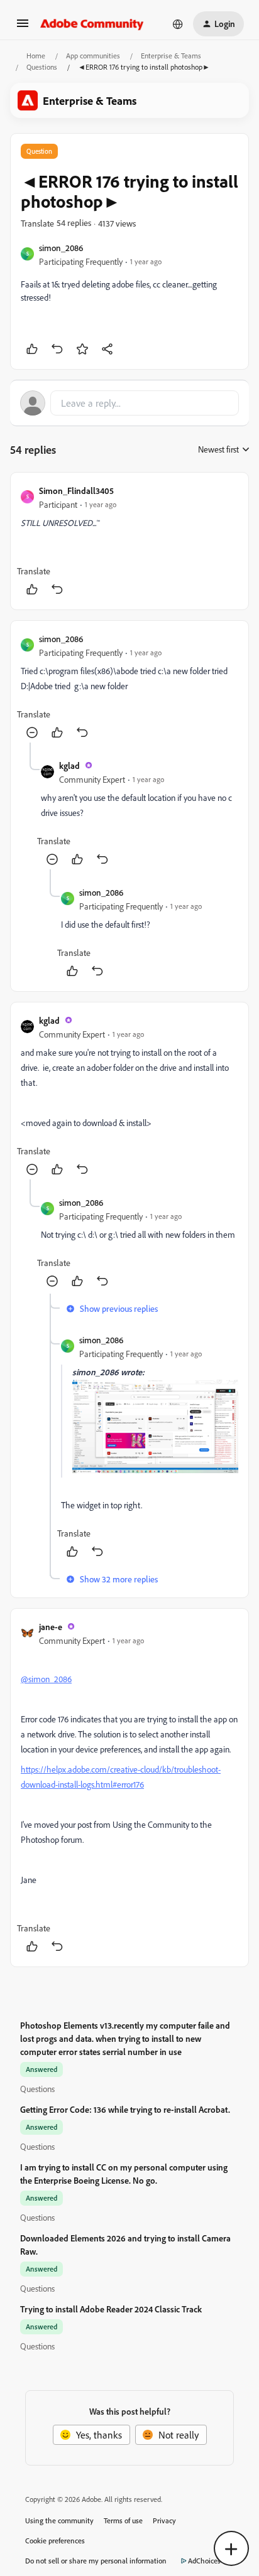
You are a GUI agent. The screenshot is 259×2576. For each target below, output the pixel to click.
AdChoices (204, 2561)
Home (36, 56)
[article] (129, 541)
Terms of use (123, 2520)
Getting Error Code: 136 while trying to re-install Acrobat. (125, 2109)
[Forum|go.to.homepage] (92, 24)
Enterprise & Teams (171, 56)
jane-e (51, 1627)
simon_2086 (61, 248)
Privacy (164, 2520)
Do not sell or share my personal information (96, 2561)
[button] (23, 27)
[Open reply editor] (129, 403)
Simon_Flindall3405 (76, 491)
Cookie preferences (55, 2541)
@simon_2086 (46, 1679)
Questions (42, 67)
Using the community (59, 2520)
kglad (69, 765)
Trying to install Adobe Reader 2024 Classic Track (111, 2309)
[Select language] (178, 24)
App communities (93, 56)
